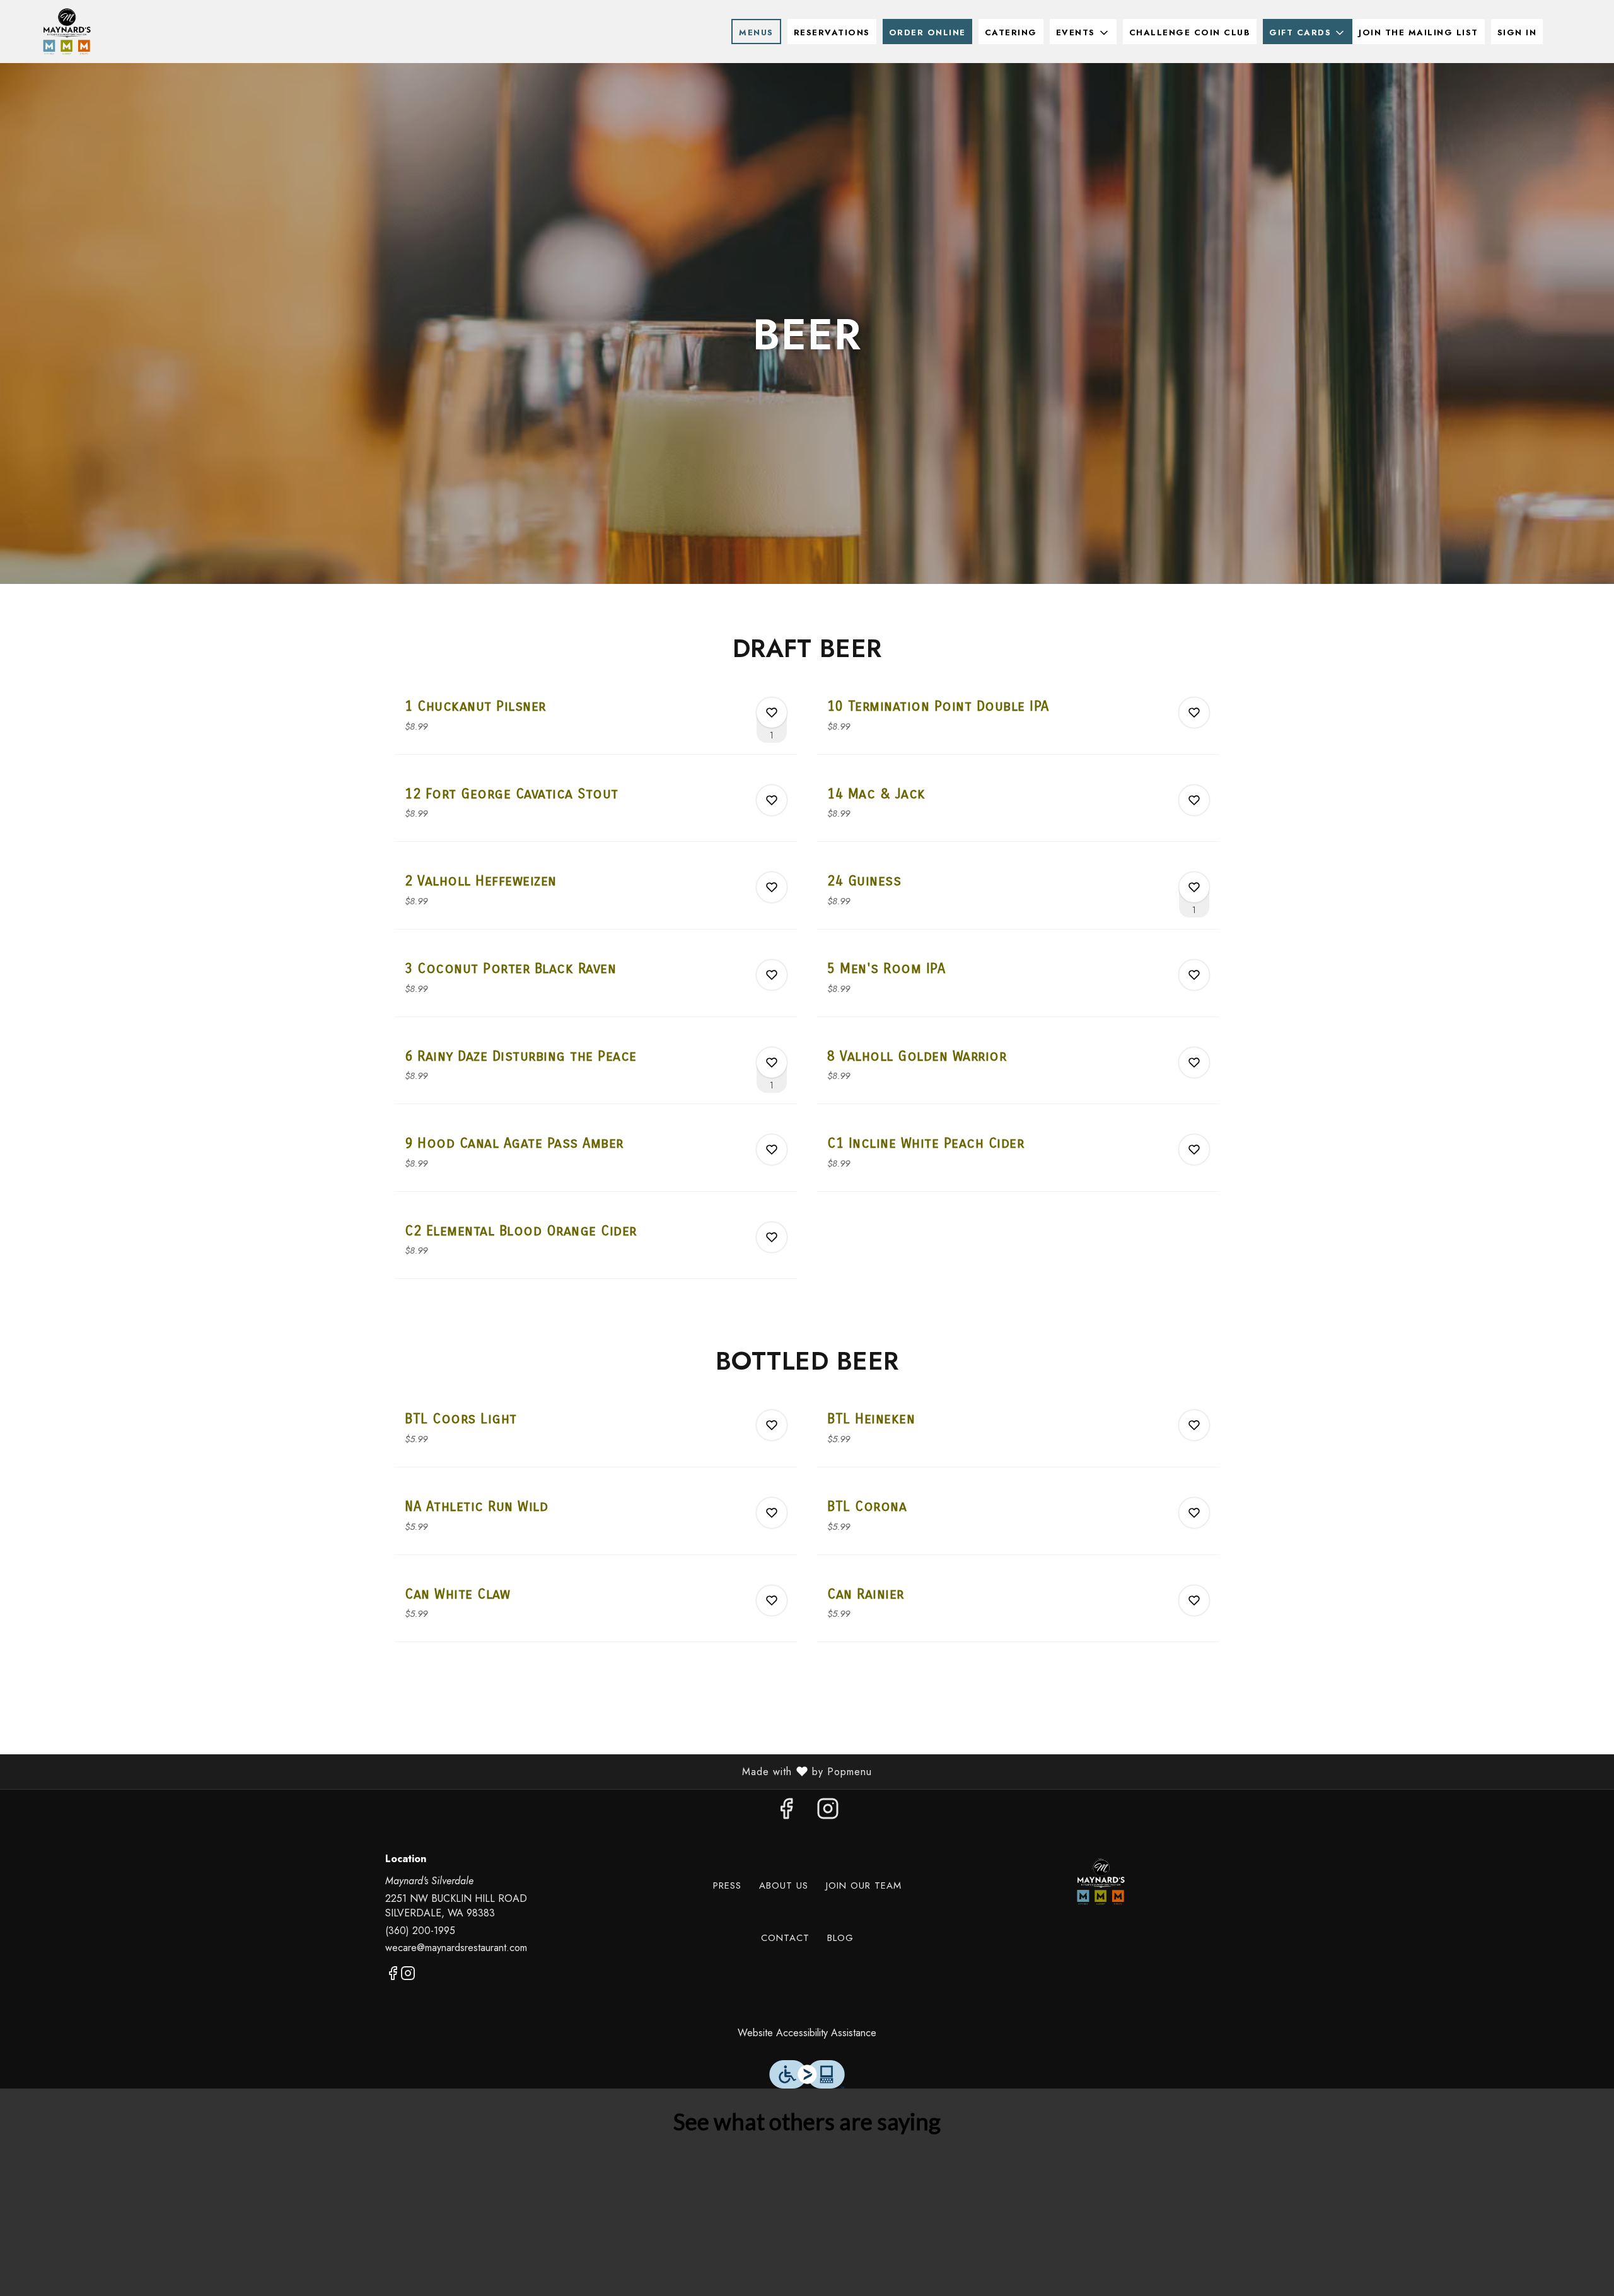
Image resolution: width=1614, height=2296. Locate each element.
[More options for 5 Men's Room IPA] (1194, 975)
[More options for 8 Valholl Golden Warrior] (1194, 1063)
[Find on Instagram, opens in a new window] (828, 1812)
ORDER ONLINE (927, 32)
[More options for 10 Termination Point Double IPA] (1194, 713)
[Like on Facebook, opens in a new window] (786, 1812)
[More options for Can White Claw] (772, 1600)
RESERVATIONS (832, 32)
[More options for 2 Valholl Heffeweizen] (772, 887)
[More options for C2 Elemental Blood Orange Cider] (772, 1237)
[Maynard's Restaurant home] (67, 32)
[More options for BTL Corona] (1194, 1513)
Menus (756, 32)
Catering (1011, 32)
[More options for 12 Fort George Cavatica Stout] (772, 800)
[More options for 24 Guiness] (1194, 887)
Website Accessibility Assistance (807, 2033)
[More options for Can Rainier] (1194, 1600)
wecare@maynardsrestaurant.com (456, 1948)
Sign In (1517, 32)
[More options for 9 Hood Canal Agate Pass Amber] (772, 1150)
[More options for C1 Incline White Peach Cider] (1194, 1150)
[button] (1083, 32)
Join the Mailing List (1419, 32)
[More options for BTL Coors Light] (772, 1425)
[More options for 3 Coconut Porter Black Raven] (772, 975)
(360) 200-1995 (420, 1931)
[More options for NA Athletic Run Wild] (772, 1513)
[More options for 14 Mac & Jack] (1194, 800)
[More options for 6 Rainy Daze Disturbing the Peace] (772, 1063)
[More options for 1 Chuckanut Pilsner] (772, 713)
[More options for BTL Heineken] (1194, 1425)
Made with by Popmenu (441, 1771)
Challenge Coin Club (1190, 32)
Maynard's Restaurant (1101, 1882)
